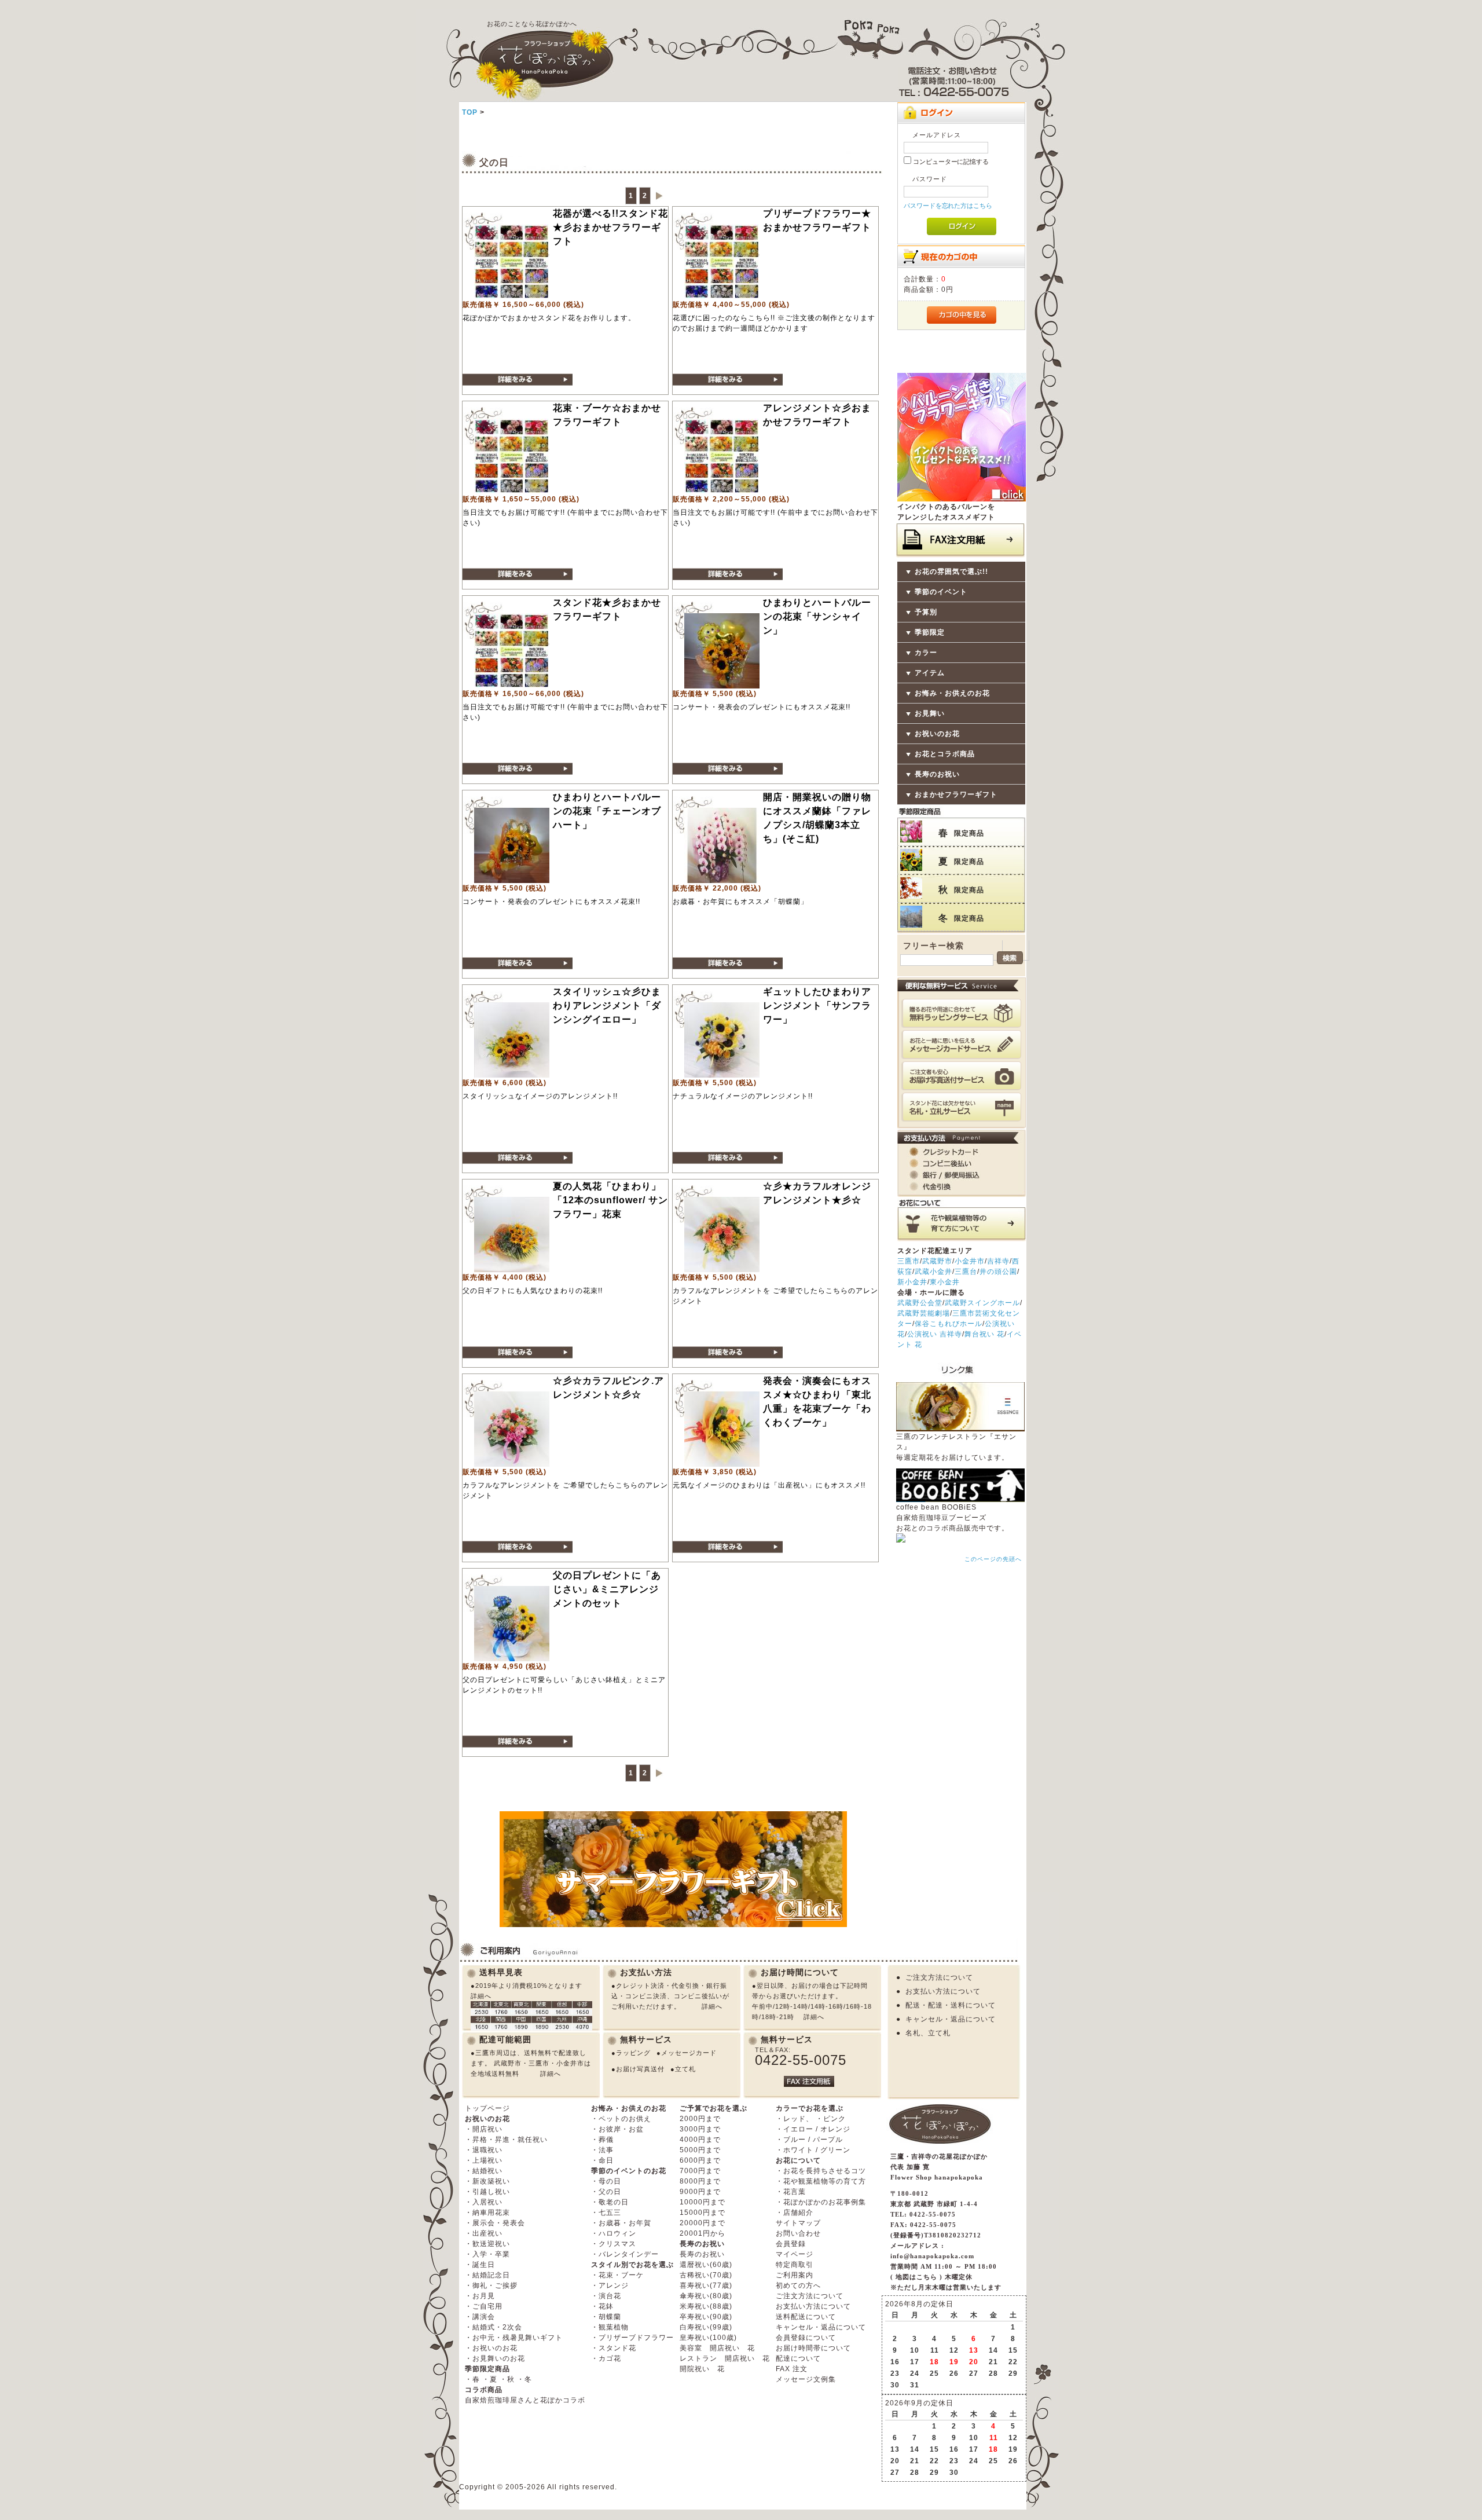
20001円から (703, 2233)
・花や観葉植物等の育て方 (821, 2181)
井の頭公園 (998, 1272)
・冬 (524, 2379)
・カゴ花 (606, 2358)
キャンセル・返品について (951, 2019)
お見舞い (930, 713)
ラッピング (633, 2053)
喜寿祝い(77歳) (706, 2285)
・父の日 (606, 2192)
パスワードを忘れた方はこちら (948, 206)
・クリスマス (614, 2244)
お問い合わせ (798, 2233)
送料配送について (806, 2317)
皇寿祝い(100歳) (708, 2338)
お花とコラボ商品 (945, 754)
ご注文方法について (939, 1977)
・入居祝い (484, 2202)
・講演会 (480, 2317)
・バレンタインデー (625, 2254)
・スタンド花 (614, 2348)
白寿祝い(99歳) (706, 2327)
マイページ (795, 2254)
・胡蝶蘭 (606, 2317)
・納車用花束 (487, 2213)
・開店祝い (484, 2129)
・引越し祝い (487, 2192)
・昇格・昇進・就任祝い (506, 2140)
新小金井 (912, 1282)
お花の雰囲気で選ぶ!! (951, 572)
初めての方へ (798, 2285)
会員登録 (791, 2244)
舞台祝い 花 (984, 1334)
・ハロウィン (614, 2233)
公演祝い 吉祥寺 (935, 1334)
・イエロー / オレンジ (813, 2129)
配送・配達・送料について (951, 2005)
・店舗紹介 (795, 2213)
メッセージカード (689, 2053)
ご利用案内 (795, 2275)
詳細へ (481, 1996)
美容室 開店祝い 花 (717, 2348)
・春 (472, 2379)
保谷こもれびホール (949, 1324)
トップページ (487, 2108)
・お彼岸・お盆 (617, 2129)
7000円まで (700, 2171)
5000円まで (700, 2150)
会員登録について (806, 2338)
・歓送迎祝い (487, 2244)
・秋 (507, 2379)
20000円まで (703, 2223)
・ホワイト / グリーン (813, 2150)
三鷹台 (966, 1272)
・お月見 (480, 2296)
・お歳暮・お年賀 (621, 2223)
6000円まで (700, 2160)
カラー (926, 653)
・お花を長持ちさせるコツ (821, 2171)
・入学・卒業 (487, 2254)
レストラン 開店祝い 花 (725, 2358)
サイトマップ (798, 2223)
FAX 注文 (792, 2369)
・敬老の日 (610, 2202)
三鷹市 (909, 1261)
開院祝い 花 (702, 2369)
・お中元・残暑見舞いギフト (514, 2338)
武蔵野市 (937, 1261)
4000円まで (700, 2140)
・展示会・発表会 (495, 2223)
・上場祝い (484, 2160)
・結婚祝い (484, 2171)
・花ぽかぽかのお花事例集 (821, 2202)
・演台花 (606, 2296)
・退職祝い (484, 2150)
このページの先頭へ (993, 1559)
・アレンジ (610, 2285)
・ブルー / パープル (809, 2140)
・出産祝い (484, 2233)
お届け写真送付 (640, 2069)
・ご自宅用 (484, 2306)
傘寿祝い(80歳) (706, 2296)
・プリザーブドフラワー (632, 2338)
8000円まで (700, 2181)
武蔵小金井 (933, 1272)
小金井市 (970, 1261)
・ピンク (831, 2119)
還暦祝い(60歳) (706, 2265)
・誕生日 (480, 2265)
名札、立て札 (928, 2033)
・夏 (490, 2379)
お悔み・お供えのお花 (952, 693)
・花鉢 (602, 2306)
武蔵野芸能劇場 (924, 1313)
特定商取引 (795, 2265)
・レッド (791, 2119)
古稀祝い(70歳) (706, 2275)
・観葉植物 (610, 2327)
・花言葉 (791, 2192)
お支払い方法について (943, 1991)
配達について (798, 2358)
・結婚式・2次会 (494, 2327)
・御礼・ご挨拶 (491, 2285)
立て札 (685, 2069)
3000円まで (700, 2129)
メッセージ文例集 (806, 2379)
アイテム (930, 673)
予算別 (926, 612)
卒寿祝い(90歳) (706, 2317)
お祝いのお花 (937, 734)
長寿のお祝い (937, 774)
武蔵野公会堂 (920, 1303)
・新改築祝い (487, 2181)
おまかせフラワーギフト (956, 794)
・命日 (602, 2160)
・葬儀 (602, 2140)
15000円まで (703, 2213)
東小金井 (945, 1282)
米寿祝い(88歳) (706, 2306)
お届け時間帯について (813, 2348)
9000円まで (700, 2192)
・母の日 (606, 2181)
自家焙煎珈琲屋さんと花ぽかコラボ (525, 2400)
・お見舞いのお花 (495, 2358)
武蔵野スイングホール (982, 1303)
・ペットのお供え (621, 2119)
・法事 (602, 2150)
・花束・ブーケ (617, 2275)
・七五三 (606, 2213)
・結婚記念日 (487, 2275)
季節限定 (930, 632)
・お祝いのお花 (491, 2348)
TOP (470, 112)
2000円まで (700, 2119)
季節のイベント (941, 592)
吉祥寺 (998, 1261)
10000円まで (703, 2202)
